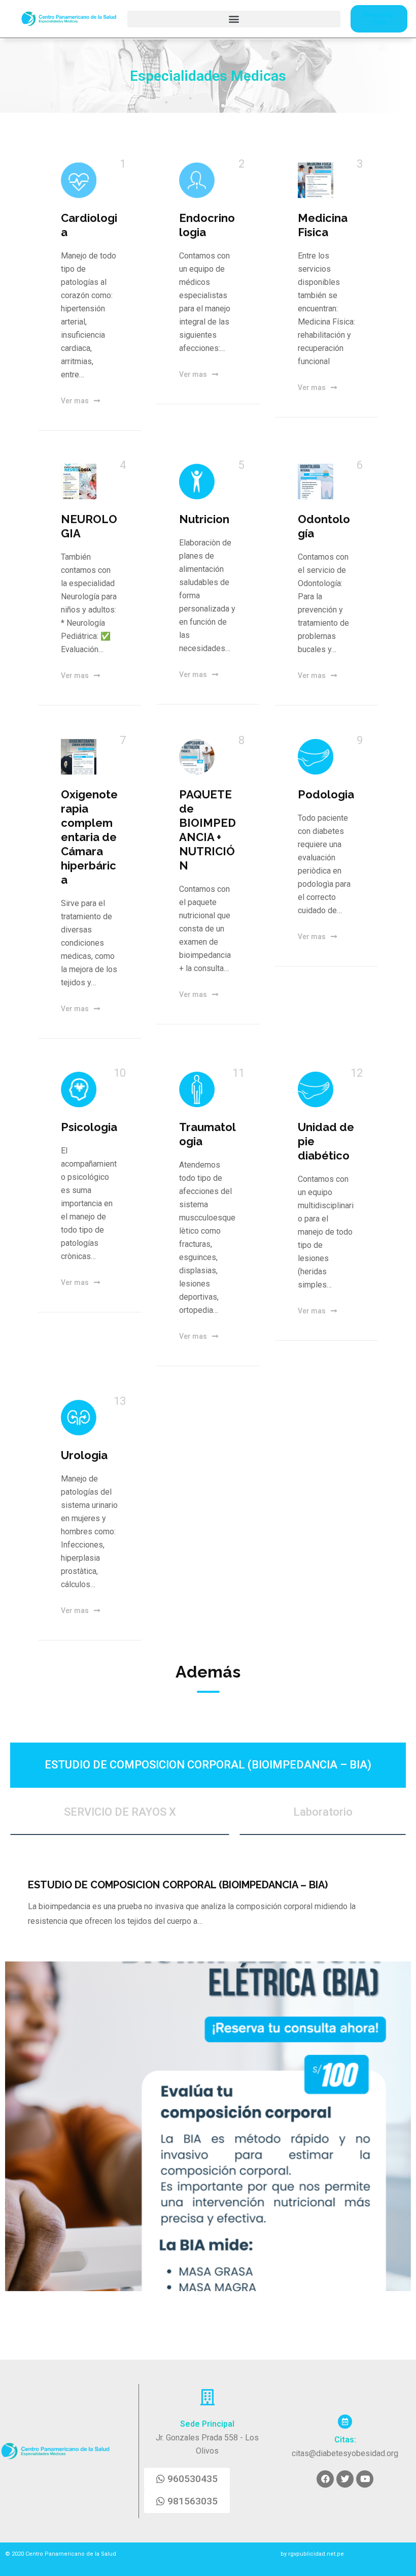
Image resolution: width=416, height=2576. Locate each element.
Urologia (84, 1455)
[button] (234, 19)
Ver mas (75, 401)
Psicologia (89, 1127)
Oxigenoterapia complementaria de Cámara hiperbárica (89, 837)
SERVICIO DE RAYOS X (120, 1812)
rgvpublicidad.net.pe (315, 2554)
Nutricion (204, 519)
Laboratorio (323, 1812)
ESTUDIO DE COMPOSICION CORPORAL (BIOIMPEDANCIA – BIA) (208, 1765)
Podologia (326, 794)
